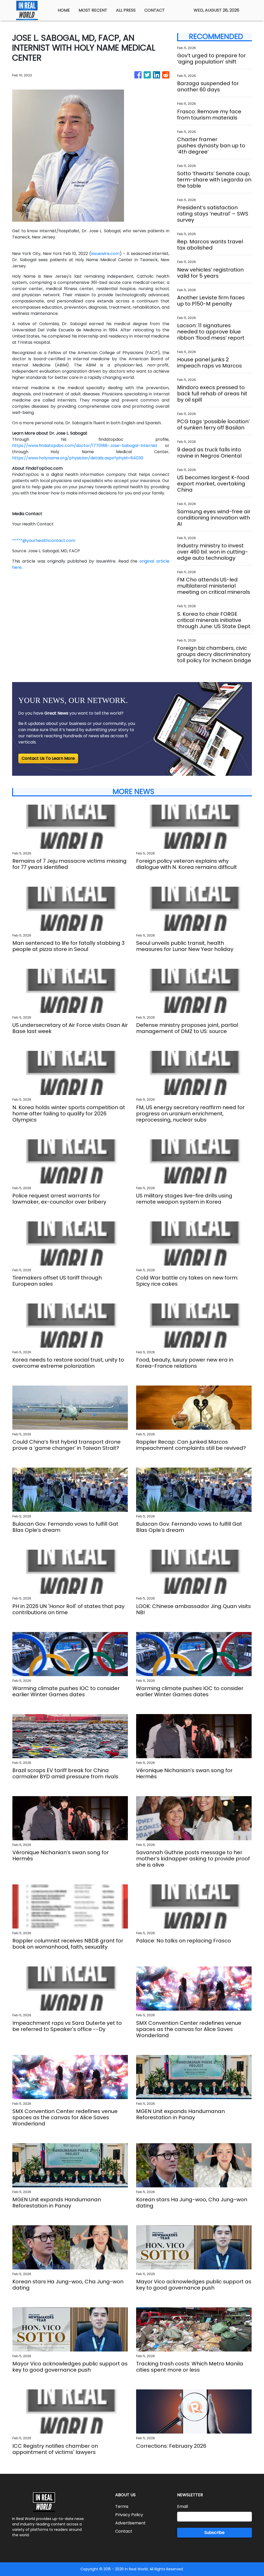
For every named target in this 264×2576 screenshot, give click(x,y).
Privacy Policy (129, 2515)
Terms (122, 2506)
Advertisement (130, 2523)
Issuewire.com (105, 254)
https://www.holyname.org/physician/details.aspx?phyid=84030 (78, 458)
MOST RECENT (93, 10)
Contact (124, 2531)
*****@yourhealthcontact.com (44, 541)
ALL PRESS (126, 10)
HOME (64, 10)
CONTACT (155, 10)
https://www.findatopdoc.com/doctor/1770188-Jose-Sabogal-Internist (85, 446)
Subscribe (214, 2533)
